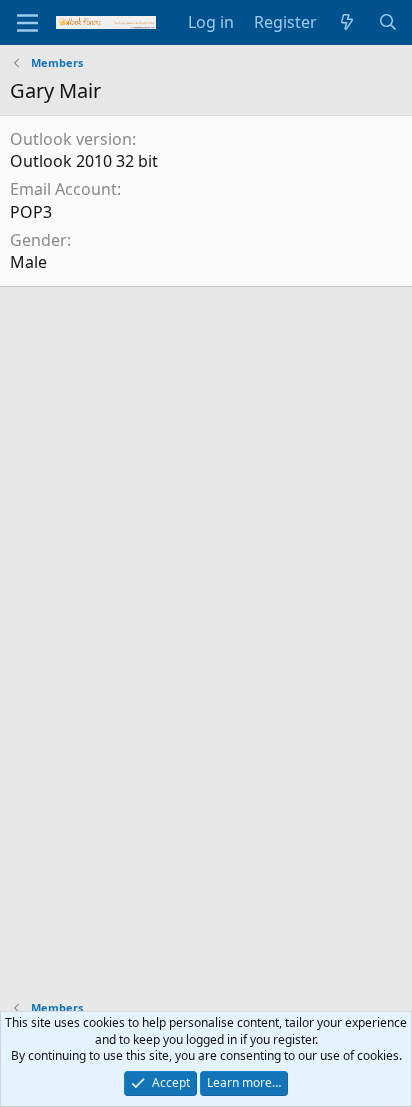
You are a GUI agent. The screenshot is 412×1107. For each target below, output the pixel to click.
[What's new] (347, 22)
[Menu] (27, 23)
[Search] (387, 22)
